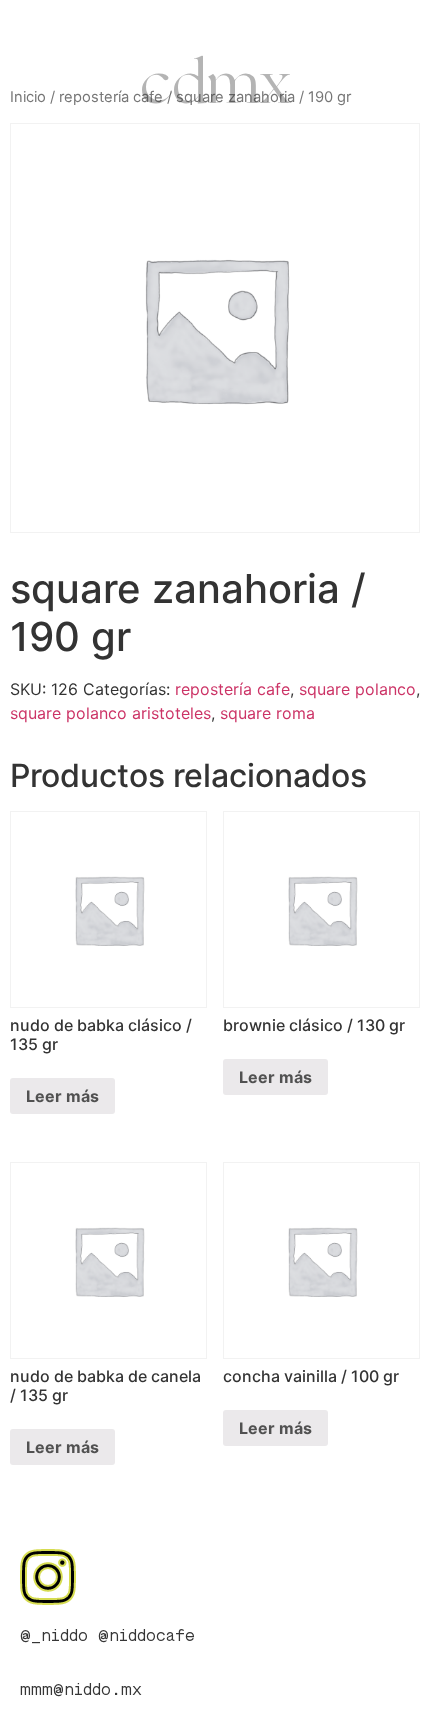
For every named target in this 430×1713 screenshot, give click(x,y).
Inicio (28, 97)
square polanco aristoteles (110, 713)
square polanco (357, 689)
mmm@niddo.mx (81, 1691)
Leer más (62, 1096)
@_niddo (54, 1637)
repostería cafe (111, 97)
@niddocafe (146, 1637)
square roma (267, 713)
